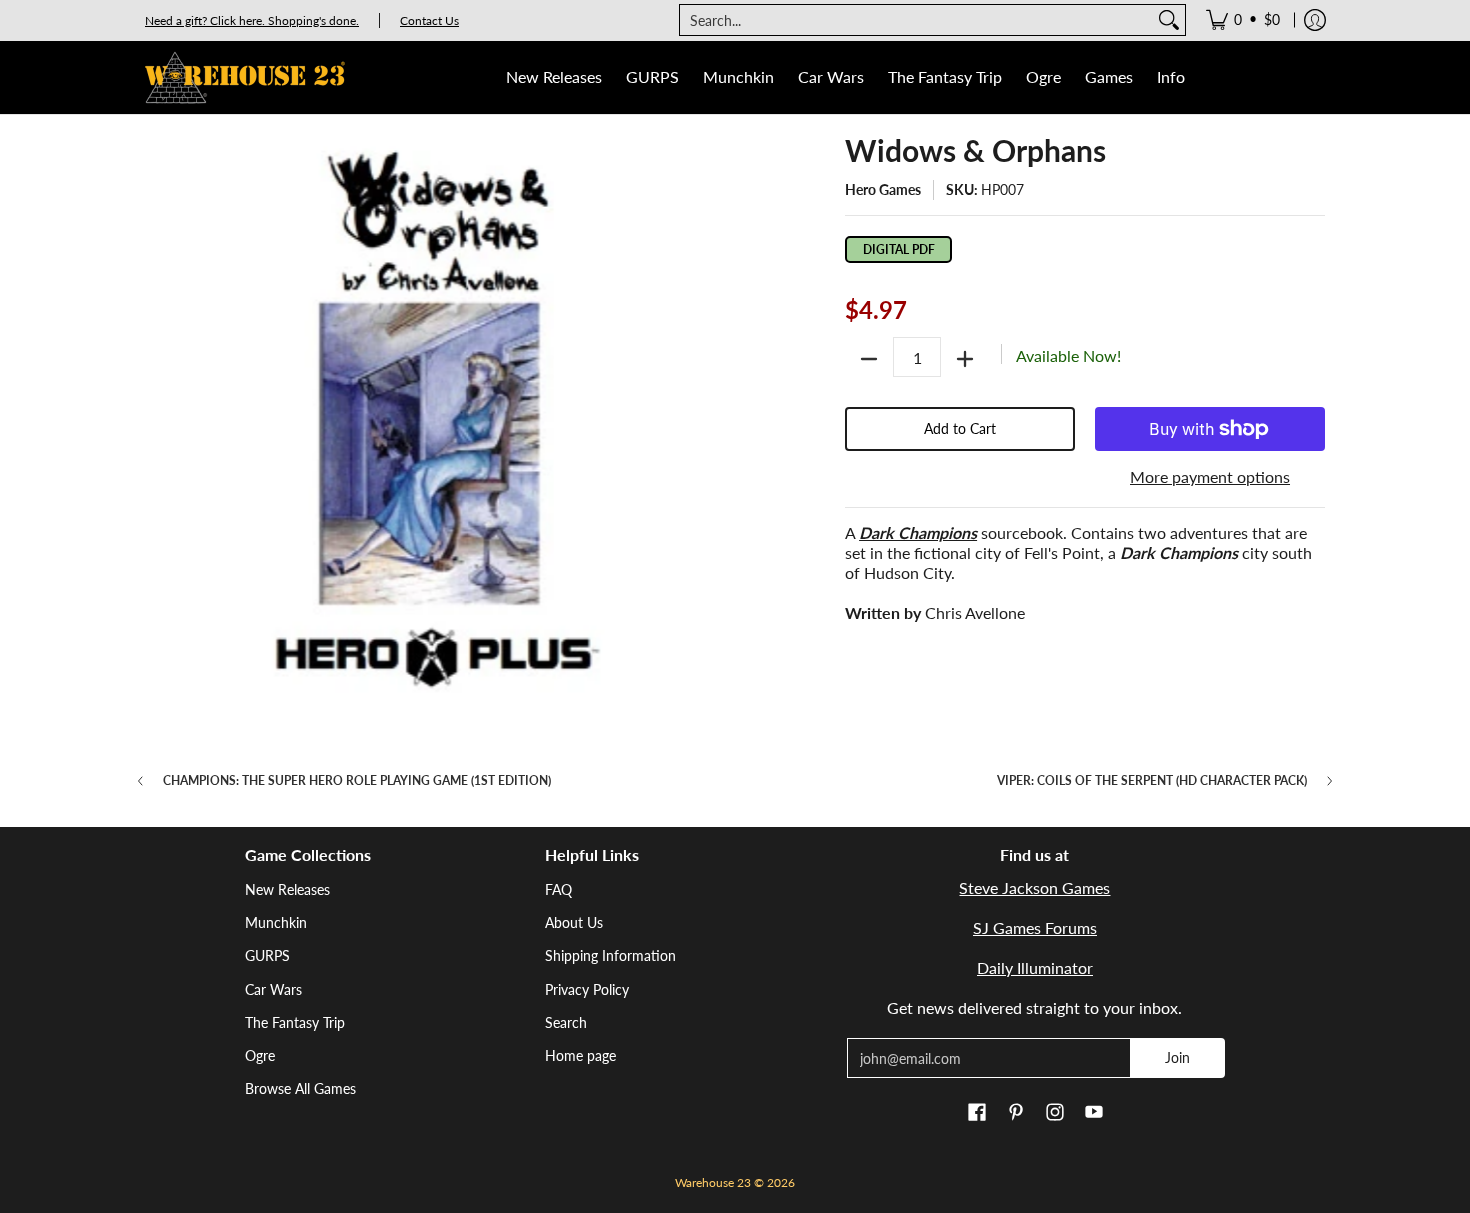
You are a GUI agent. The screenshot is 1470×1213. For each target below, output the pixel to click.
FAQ (558, 889)
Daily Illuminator (1035, 967)
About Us (574, 922)
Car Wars (273, 989)
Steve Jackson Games (1034, 887)
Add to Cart (960, 428)
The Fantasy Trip (295, 1022)
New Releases (287, 889)
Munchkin (276, 922)
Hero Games (883, 189)
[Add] (965, 359)
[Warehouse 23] (245, 77)
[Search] (1169, 20)
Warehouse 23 (713, 1182)
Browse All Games (300, 1088)
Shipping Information (610, 955)
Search (566, 1022)
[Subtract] (869, 359)
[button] (977, 1113)
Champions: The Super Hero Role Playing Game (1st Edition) (357, 781)
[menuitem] (1243, 20)
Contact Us (429, 20)
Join (1177, 1057)
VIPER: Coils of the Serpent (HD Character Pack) (1152, 781)
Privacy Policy (587, 989)
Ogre (260, 1055)
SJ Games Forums (1035, 927)
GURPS (267, 955)
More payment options (1210, 476)
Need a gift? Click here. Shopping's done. (252, 20)
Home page (580, 1055)
